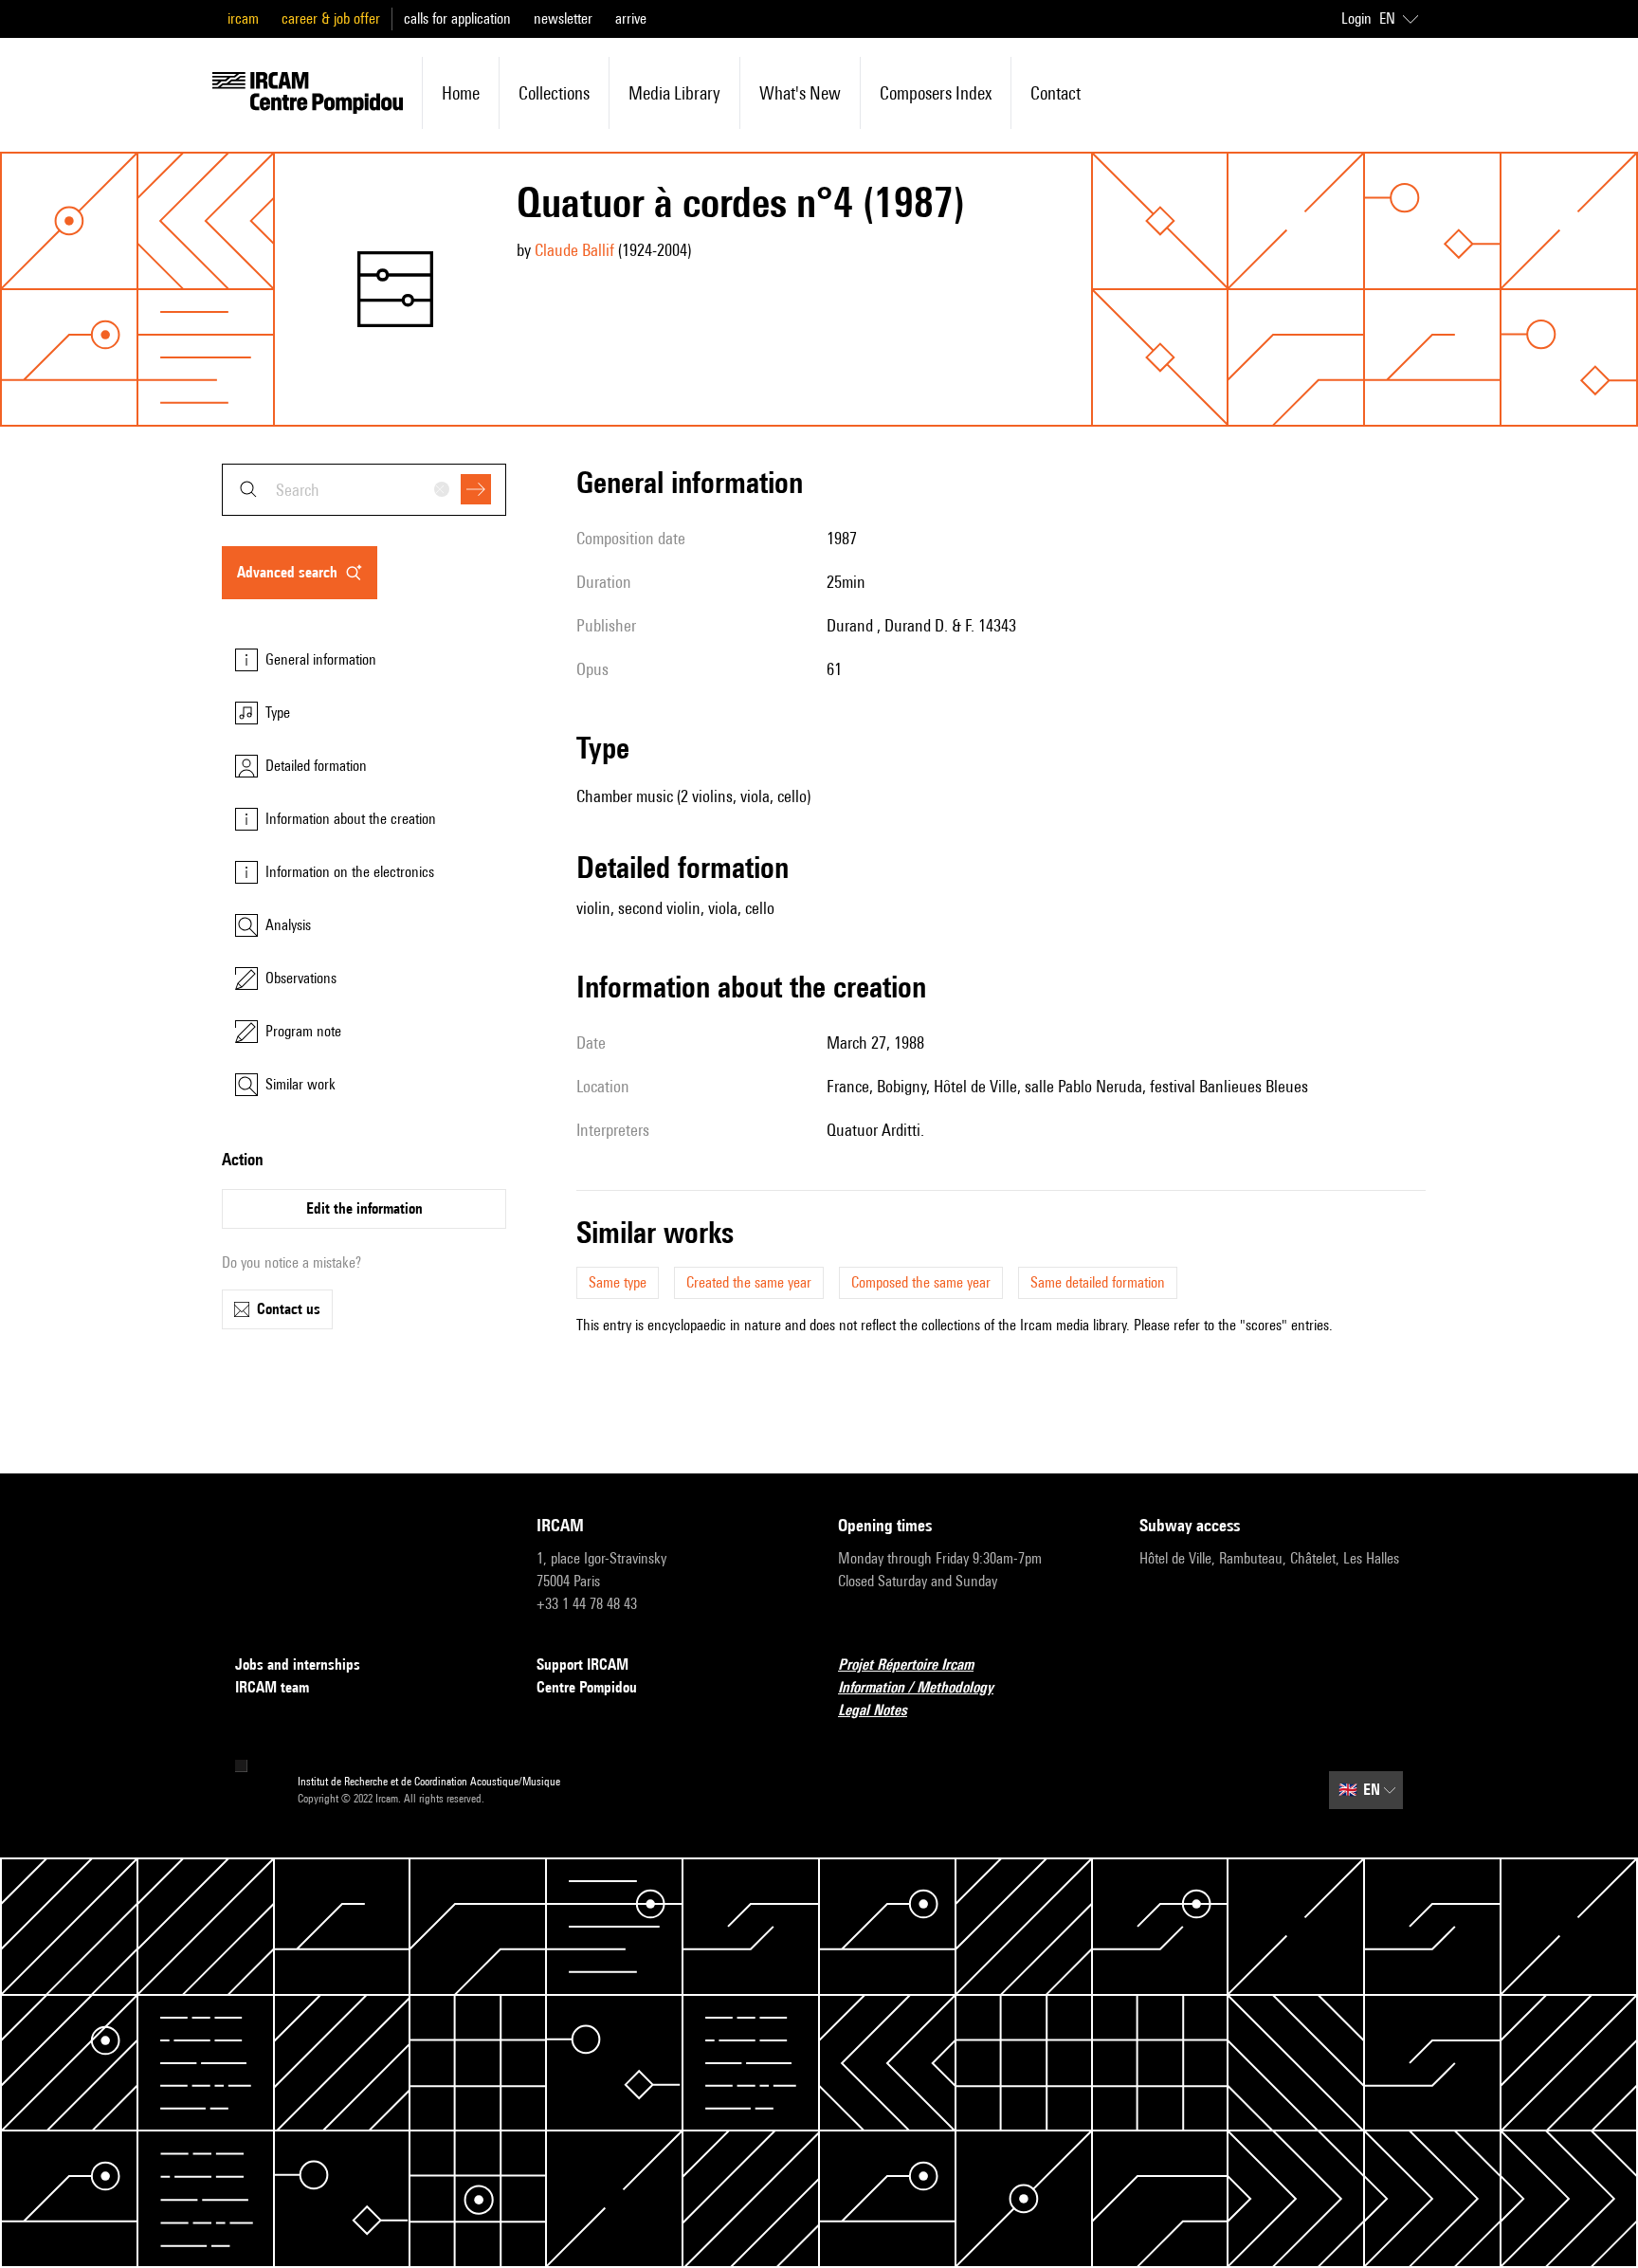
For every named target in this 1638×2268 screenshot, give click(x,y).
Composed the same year (921, 1282)
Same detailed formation (1098, 1282)
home (461, 93)
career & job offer (331, 18)
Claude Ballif (574, 250)
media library (674, 93)
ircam (243, 18)
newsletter (563, 18)
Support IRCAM (582, 1664)
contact (1056, 93)
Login (1356, 18)
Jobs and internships (298, 1664)
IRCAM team (272, 1687)
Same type (618, 1282)
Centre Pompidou (587, 1687)
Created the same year (749, 1282)
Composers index (936, 93)
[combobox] (364, 490)
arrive (631, 18)
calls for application (457, 18)
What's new (800, 93)
